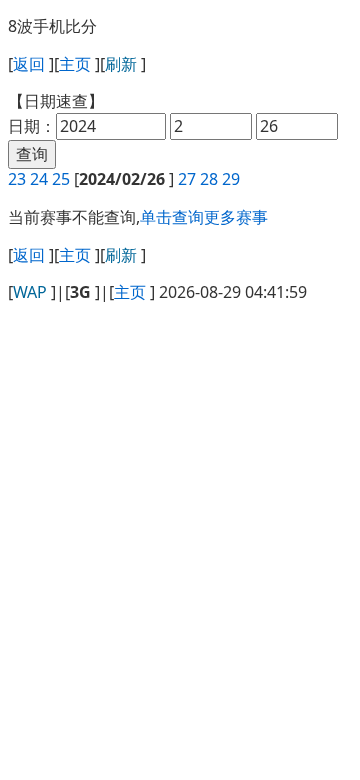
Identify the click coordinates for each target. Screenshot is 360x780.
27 (187, 179)
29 (231, 179)
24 (39, 179)
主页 (75, 64)
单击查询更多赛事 (204, 217)
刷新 (121, 64)
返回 (29, 64)
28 (209, 179)
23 (17, 179)
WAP (30, 292)
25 (61, 179)
